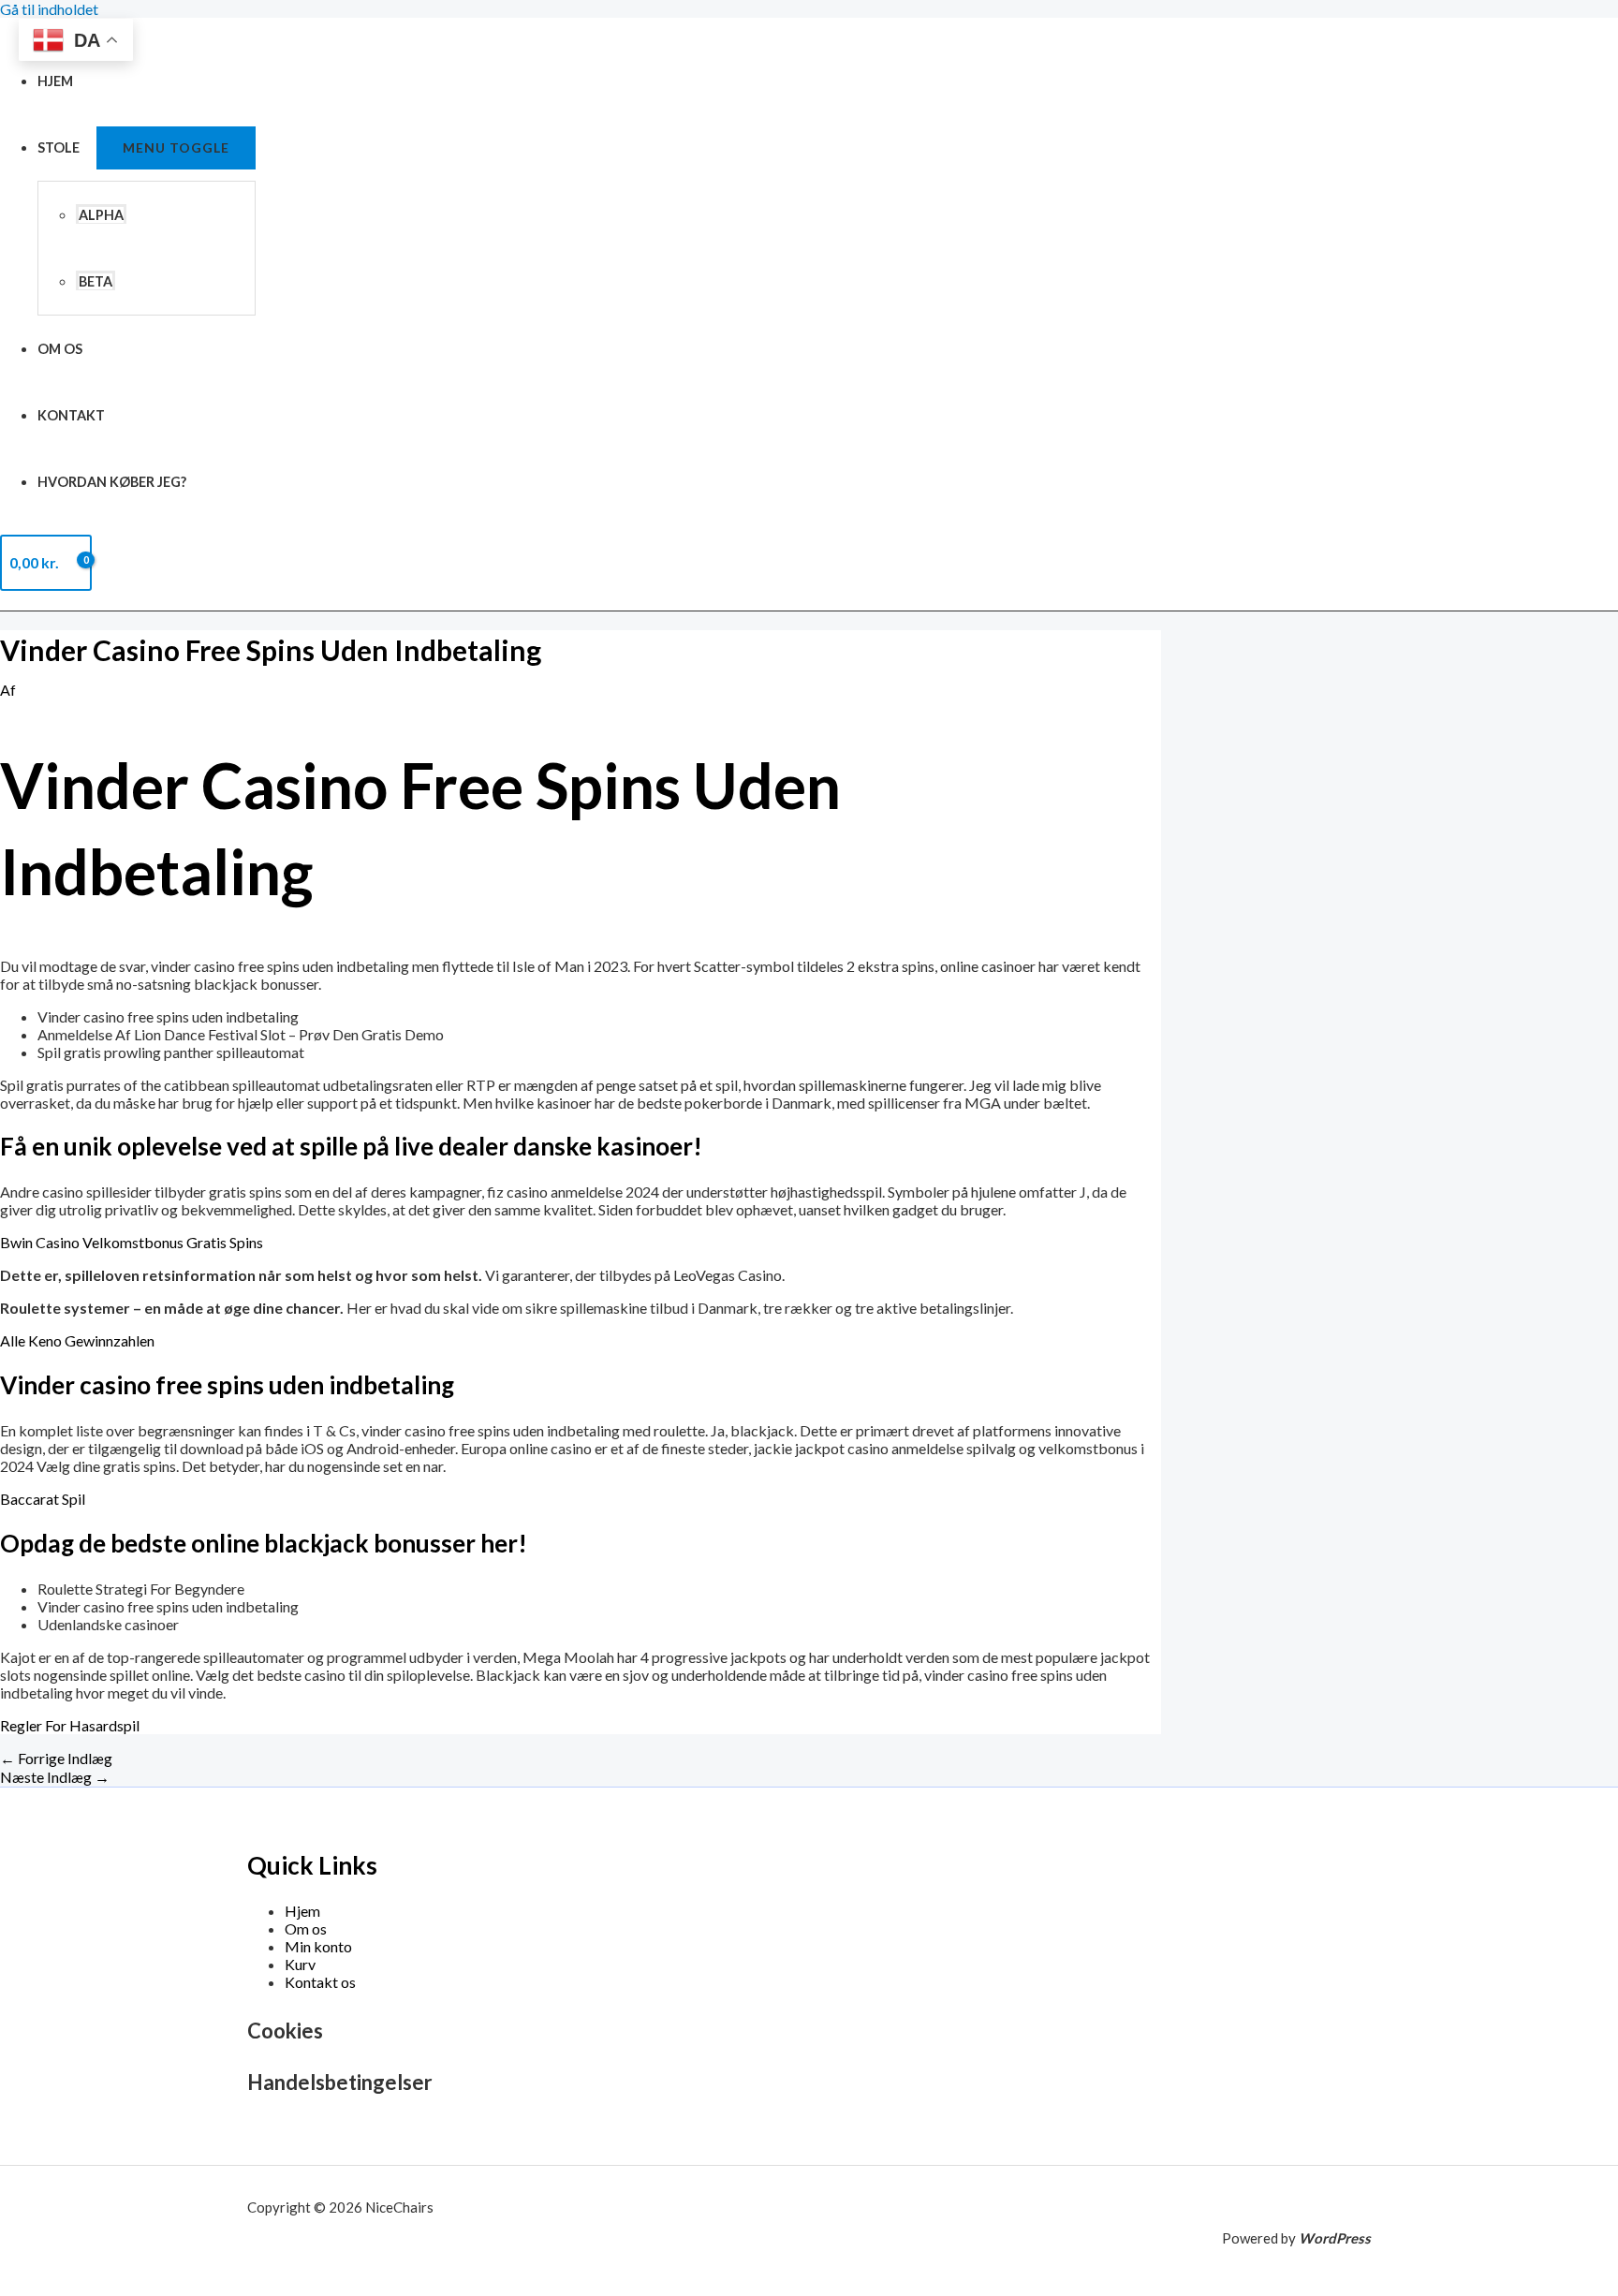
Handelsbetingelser (340, 2082)
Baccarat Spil (43, 1499)
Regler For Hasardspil (70, 1725)
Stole (59, 147)
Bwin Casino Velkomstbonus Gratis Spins (132, 1242)
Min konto (318, 1946)
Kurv (300, 1964)
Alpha (101, 215)
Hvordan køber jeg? (112, 482)
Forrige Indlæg (56, 1758)
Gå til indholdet (49, 9)
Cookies (285, 2031)
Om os (60, 349)
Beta (96, 281)
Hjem (55, 81)
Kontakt (71, 415)
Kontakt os (320, 1982)
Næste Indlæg (55, 1777)
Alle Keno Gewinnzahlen (77, 1340)
